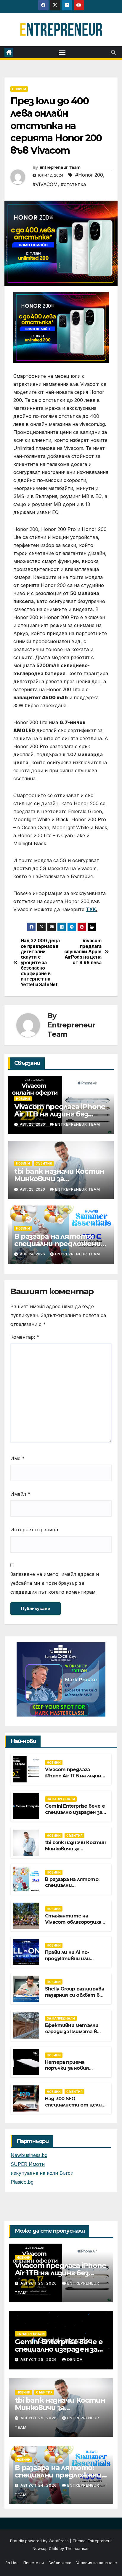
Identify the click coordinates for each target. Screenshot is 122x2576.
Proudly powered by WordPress (40, 2541)
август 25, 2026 (39, 2283)
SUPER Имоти (28, 2164)
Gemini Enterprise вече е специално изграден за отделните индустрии (75, 1812)
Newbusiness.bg (29, 2155)
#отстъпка (73, 184)
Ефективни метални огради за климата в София (72, 2032)
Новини (19, 89)
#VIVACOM (45, 184)
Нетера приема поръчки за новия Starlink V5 (67, 2068)
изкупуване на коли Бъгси (42, 2173)
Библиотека (60, 2563)
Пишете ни (34, 2563)
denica (75, 2360)
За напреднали (61, 1799)
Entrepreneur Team (60, 167)
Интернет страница (34, 1530)
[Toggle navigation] (62, 52)
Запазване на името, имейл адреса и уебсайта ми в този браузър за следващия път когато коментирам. (55, 1583)
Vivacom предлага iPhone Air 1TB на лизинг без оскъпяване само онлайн (60, 1114)
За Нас (12, 2563)
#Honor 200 (89, 175)
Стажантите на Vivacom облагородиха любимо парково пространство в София (75, 1925)
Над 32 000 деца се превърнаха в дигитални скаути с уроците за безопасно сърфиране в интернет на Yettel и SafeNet (40, 963)
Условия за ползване (97, 2563)
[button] (113, 52)
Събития (44, 1163)
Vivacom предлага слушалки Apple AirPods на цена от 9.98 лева (83, 952)
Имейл (20, 1494)
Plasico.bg (22, 2182)
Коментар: (25, 1337)
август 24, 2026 (39, 2485)
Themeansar (77, 2548)
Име (17, 1458)
